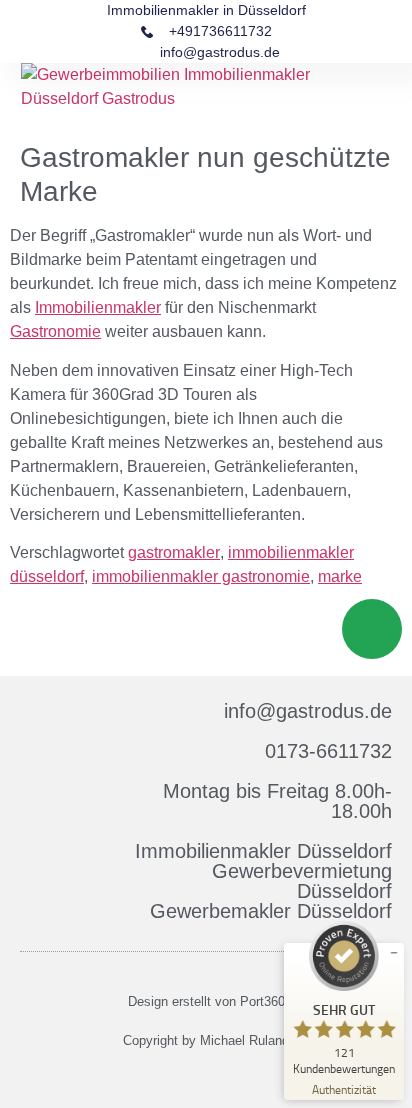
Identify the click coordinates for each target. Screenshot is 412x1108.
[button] (378, 98)
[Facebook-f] (194, 1076)
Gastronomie (55, 331)
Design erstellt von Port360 (206, 1001)
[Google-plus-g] (217, 1076)
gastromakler (174, 552)
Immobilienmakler (98, 307)
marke (340, 576)
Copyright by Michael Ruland (206, 1040)
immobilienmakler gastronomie (201, 576)
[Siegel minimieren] (394, 953)
